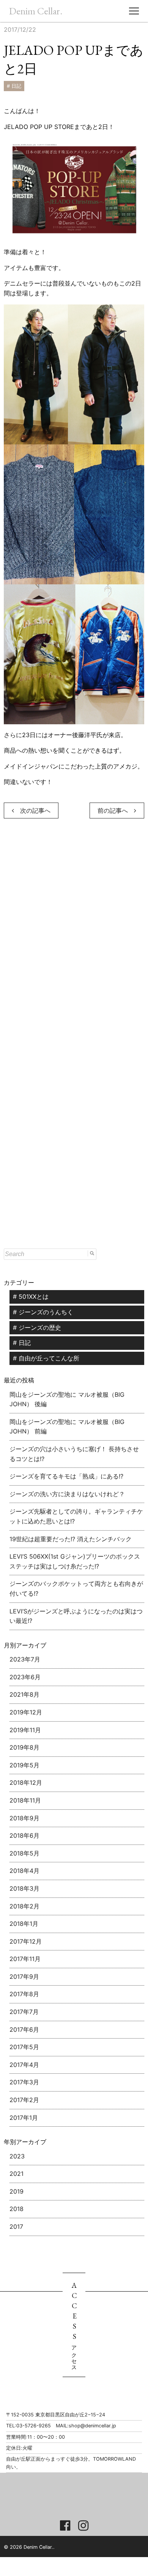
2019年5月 (24, 1765)
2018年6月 (24, 1835)
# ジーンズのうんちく (43, 1312)
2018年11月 (25, 1800)
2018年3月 (24, 1888)
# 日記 (14, 86)
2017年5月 (24, 2047)
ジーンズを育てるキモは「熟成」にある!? (66, 1476)
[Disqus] (74, 938)
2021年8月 (24, 1694)
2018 (17, 2209)
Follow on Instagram (80, 2501)
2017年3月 (24, 2082)
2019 (17, 2191)
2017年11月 (25, 1959)
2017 (16, 2227)
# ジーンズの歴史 (37, 1328)
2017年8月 (24, 1994)
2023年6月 (25, 1677)
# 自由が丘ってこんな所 (46, 1358)
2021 (17, 2174)
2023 (17, 2156)
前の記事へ (116, 811)
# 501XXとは (31, 1297)
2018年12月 (26, 1783)
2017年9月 (24, 1977)
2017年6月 (24, 2029)
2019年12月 (26, 1712)
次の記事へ (32, 811)
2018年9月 (24, 1818)
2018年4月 (24, 1871)
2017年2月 (24, 2100)
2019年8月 (24, 1747)
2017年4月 (24, 2065)
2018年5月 (24, 1853)
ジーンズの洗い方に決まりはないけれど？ (67, 1494)
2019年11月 (25, 1730)
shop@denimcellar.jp (92, 2426)
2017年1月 (24, 2118)
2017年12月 (26, 1941)
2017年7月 (24, 2012)
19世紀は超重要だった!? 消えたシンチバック (71, 1539)
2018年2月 (24, 1906)
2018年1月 (24, 1924)
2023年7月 (25, 1659)
